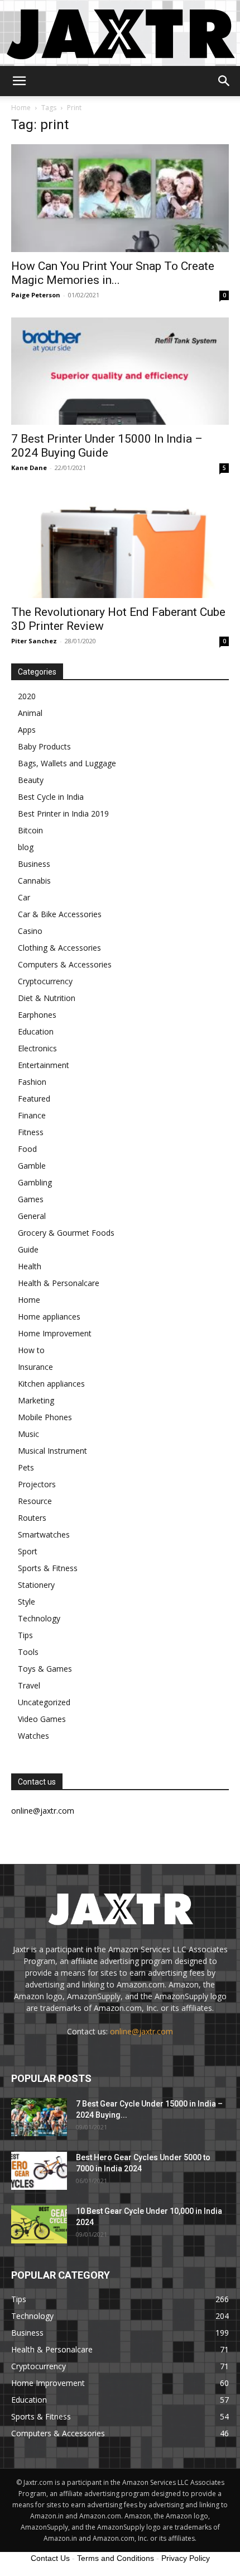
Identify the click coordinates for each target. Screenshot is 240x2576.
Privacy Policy (186, 2558)
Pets (26, 1467)
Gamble (32, 1166)
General (32, 1216)
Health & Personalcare (59, 1283)
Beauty (31, 780)
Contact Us (50, 2558)
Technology (39, 1618)
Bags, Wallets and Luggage (67, 763)
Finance (32, 1115)
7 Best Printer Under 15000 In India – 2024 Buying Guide (107, 446)
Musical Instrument (52, 1451)
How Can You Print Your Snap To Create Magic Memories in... (113, 273)
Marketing (36, 1400)
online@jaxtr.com (141, 2031)
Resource (35, 1501)
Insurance (35, 1367)
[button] (19, 81)
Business (34, 864)
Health (30, 1266)
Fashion (32, 1082)
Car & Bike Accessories (60, 914)
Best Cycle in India (51, 797)
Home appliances (49, 1317)
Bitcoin (30, 830)
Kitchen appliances (51, 1384)
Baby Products (44, 746)
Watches (33, 1736)
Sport (28, 1551)
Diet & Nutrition (47, 998)
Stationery (36, 1585)
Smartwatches (44, 1534)
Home (21, 108)
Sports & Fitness (48, 1568)
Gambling (35, 1182)
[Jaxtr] (120, 33)
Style (27, 1602)
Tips (25, 1635)
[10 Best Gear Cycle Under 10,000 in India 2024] (39, 2225)
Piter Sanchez (34, 641)
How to (31, 1350)
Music (28, 1434)
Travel (29, 1685)
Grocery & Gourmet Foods (66, 1233)
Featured (34, 1099)
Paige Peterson (36, 295)
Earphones (37, 1015)
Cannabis (34, 881)
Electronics (37, 1048)
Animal (30, 713)
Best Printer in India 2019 (63, 813)
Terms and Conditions (116, 2558)
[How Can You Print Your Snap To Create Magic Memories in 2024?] (120, 198)
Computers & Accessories (65, 964)
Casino (30, 931)
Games (31, 1199)
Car (24, 897)
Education (36, 1031)
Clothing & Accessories (59, 948)
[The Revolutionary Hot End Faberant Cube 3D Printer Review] (120, 544)
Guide (28, 1249)
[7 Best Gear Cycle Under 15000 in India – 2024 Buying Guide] (39, 2117)
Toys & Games (45, 1669)
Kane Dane (29, 468)
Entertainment (44, 1065)
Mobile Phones (45, 1417)
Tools (28, 1652)
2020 (27, 696)
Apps (27, 730)
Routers (32, 1518)
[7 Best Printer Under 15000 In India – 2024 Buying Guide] (120, 371)
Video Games (42, 1719)
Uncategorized (44, 1702)
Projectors (37, 1484)
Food (27, 1149)
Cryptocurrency (45, 981)
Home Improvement (55, 1333)
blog (26, 847)
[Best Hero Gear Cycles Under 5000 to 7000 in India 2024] (39, 2171)
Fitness (31, 1132)
